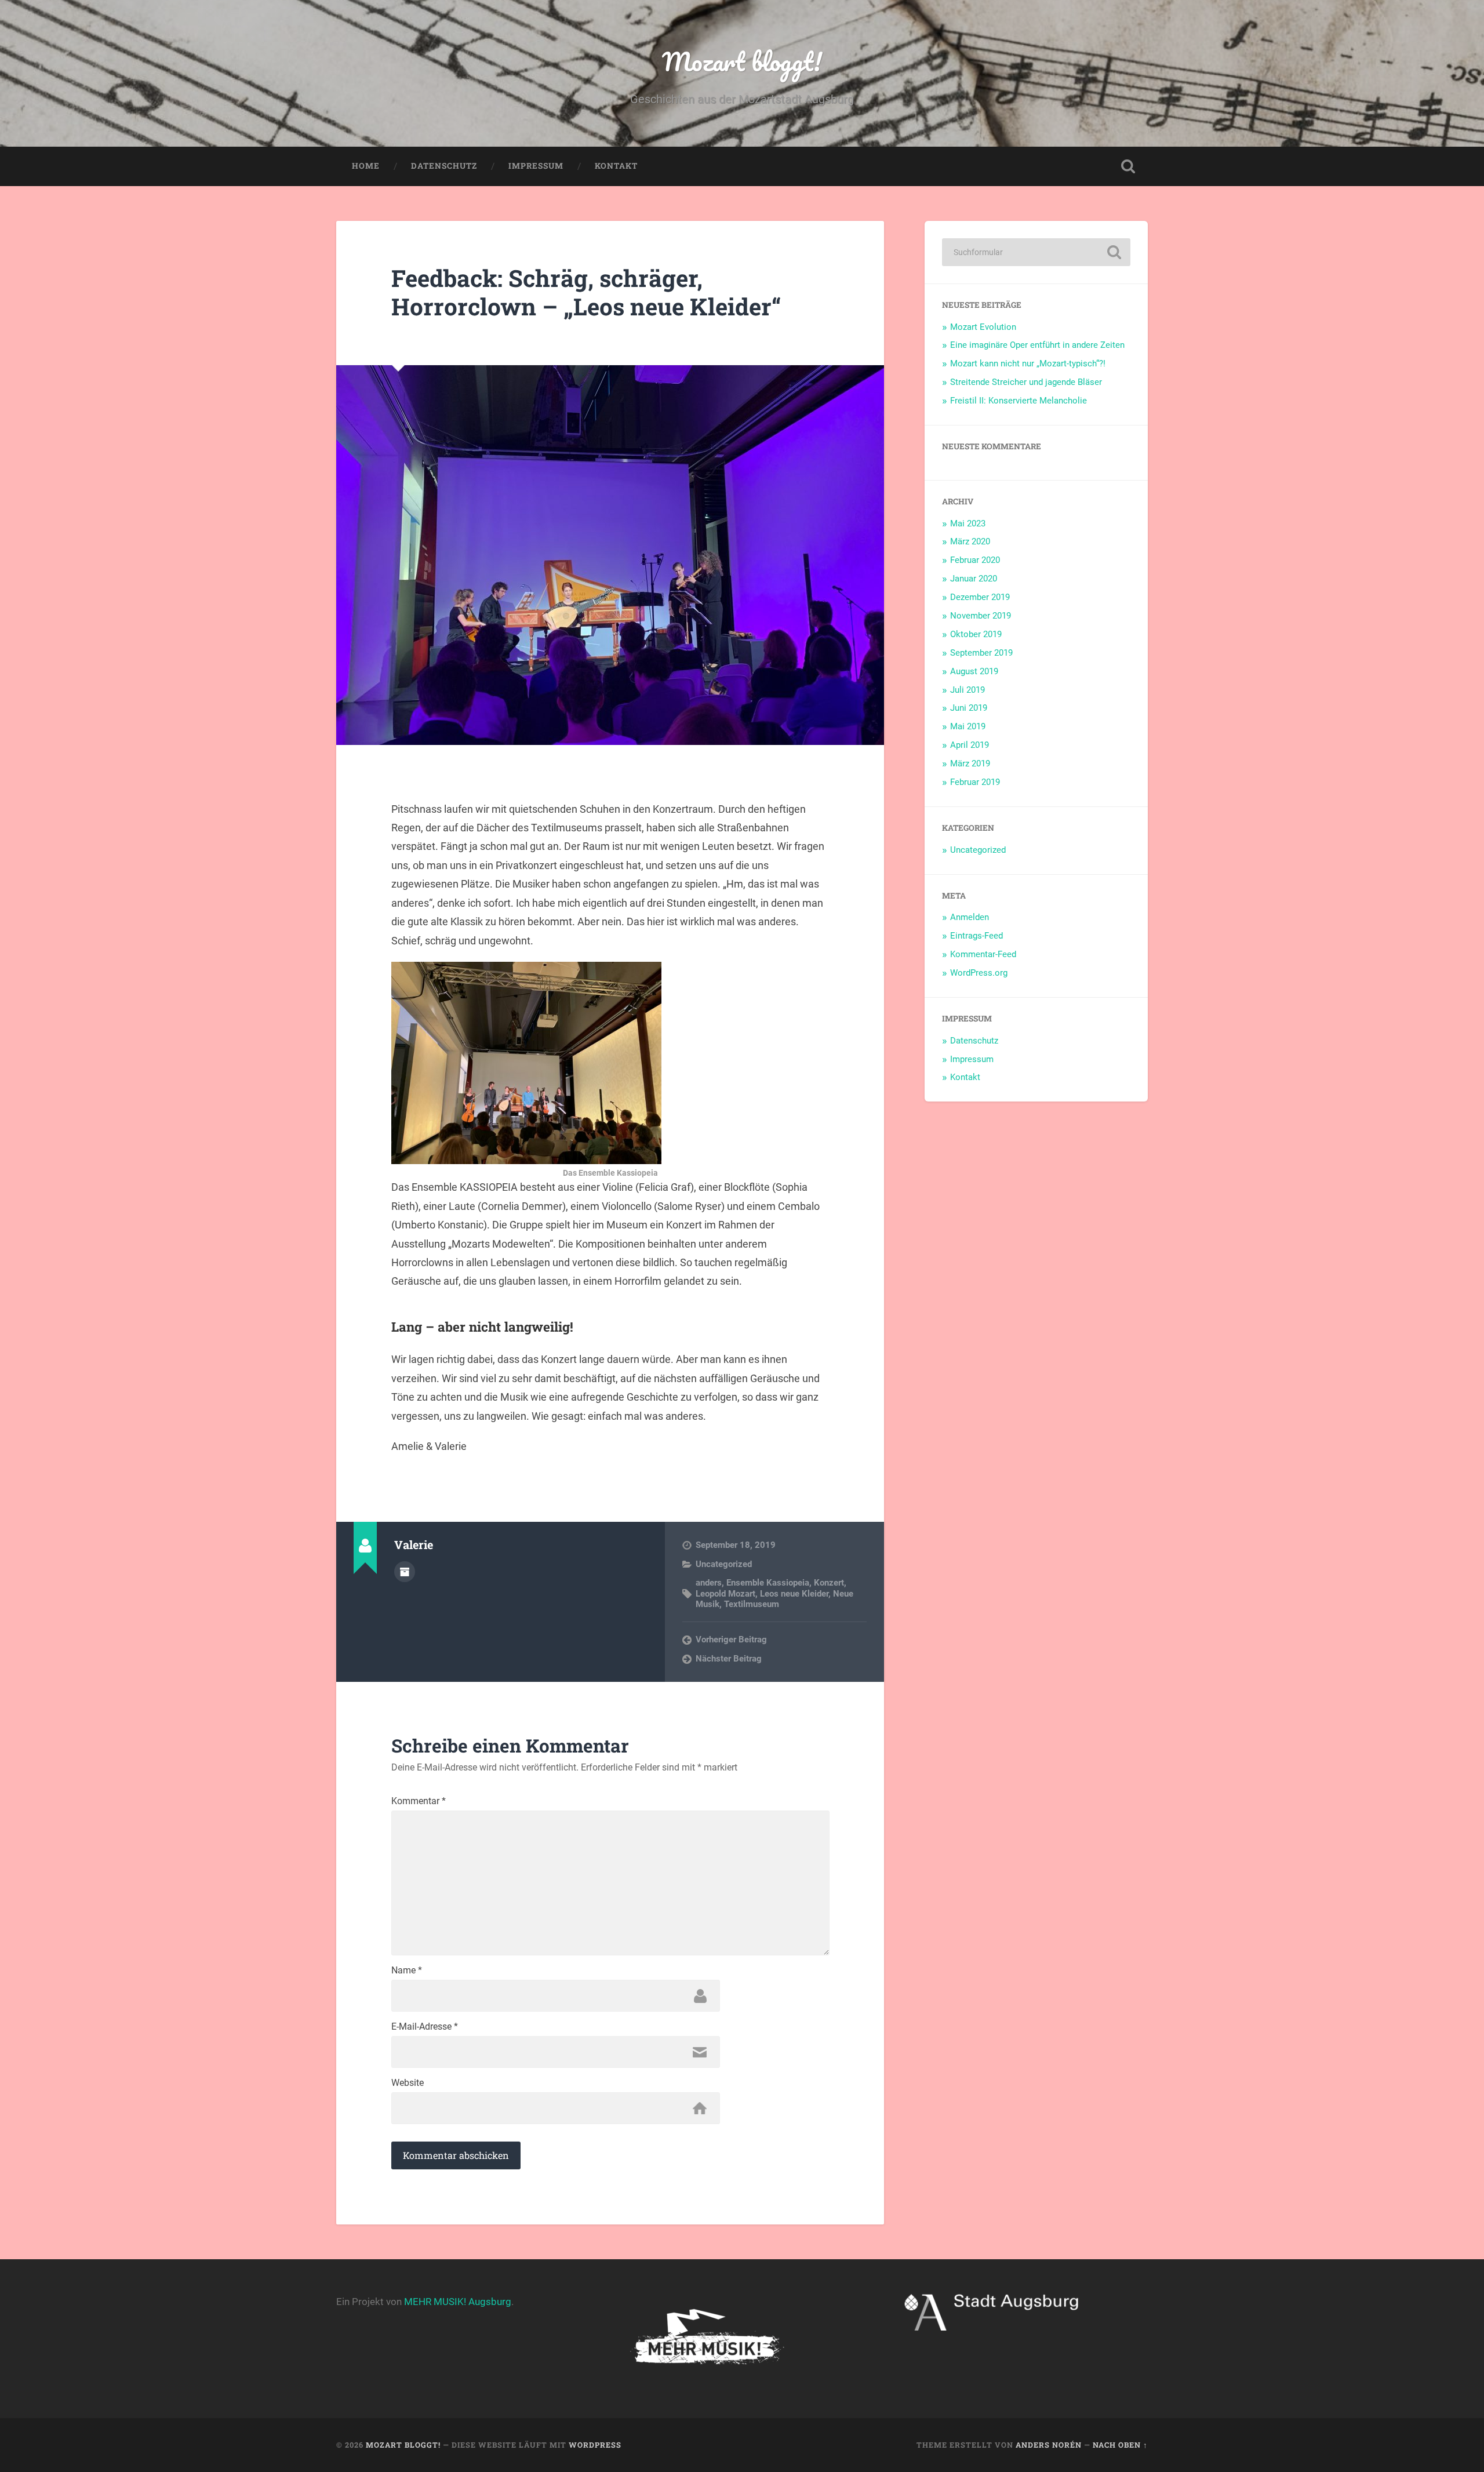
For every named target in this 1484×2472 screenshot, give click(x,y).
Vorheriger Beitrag (731, 1639)
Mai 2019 (968, 726)
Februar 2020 (975, 560)
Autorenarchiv (405, 1572)
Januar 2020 (974, 579)
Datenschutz (444, 166)
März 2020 (970, 541)
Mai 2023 (968, 524)
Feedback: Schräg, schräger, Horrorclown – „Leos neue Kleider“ (586, 292)
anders (709, 1583)
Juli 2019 (967, 690)
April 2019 (970, 745)
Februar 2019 (975, 782)
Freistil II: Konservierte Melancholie (1019, 401)
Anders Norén (1049, 2445)
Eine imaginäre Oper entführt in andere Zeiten (1037, 345)
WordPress (595, 2445)
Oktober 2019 (976, 634)
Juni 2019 (969, 708)
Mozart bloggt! (742, 61)
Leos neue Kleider (794, 1594)
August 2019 (974, 671)
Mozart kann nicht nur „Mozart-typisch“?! (1028, 363)
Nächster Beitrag (729, 1659)
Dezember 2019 (980, 597)
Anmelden (970, 917)
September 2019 (981, 653)
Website (408, 2083)
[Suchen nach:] (1036, 252)
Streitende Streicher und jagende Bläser (1026, 382)
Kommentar (419, 1801)
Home (366, 166)
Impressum (536, 166)
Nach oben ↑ (1120, 2445)
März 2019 (970, 764)
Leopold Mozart (725, 1594)
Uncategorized (724, 1564)
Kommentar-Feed (983, 954)
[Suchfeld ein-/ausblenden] (1128, 166)
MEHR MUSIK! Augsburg (458, 2302)
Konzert (829, 1583)
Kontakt (616, 166)
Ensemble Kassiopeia (768, 1583)
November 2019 (981, 616)
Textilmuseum (752, 1604)
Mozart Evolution (983, 327)
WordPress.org (979, 973)
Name (407, 1971)
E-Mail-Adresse (425, 2027)
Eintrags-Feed (976, 936)
